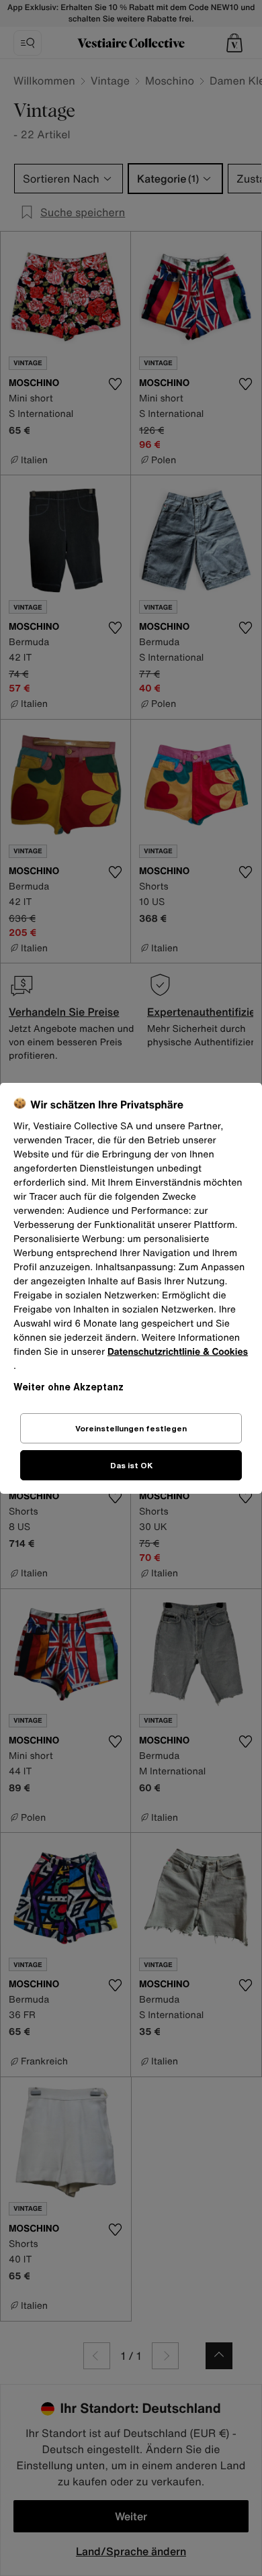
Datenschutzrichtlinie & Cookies (178, 1352)
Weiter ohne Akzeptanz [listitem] (69, 1387)
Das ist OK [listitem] (131, 1465)
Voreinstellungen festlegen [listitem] (131, 1428)
